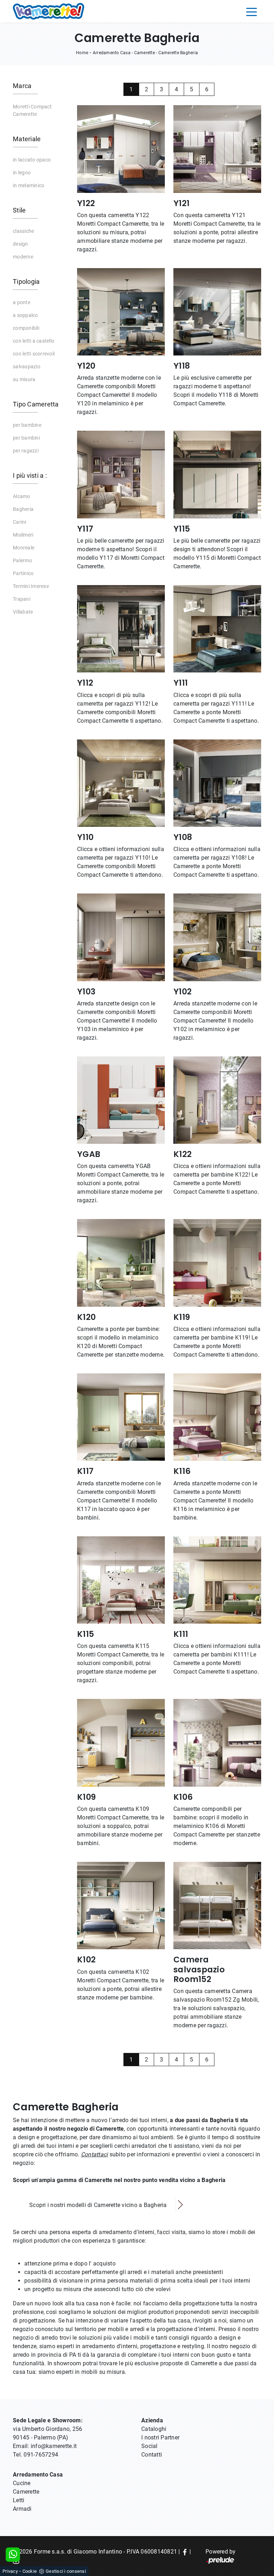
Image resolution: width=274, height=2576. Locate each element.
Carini (20, 522)
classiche (23, 231)
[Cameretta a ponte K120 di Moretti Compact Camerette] (121, 1263)
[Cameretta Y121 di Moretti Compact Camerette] (217, 149)
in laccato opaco (32, 160)
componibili (26, 328)
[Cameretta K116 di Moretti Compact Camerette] (217, 1417)
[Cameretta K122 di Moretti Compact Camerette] (217, 1100)
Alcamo (22, 496)
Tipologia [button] (26, 281)
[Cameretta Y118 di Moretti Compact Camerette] (217, 312)
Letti (19, 2500)
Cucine (22, 2483)
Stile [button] (19, 210)
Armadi (22, 2509)
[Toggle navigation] (252, 11)
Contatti (152, 2455)
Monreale (24, 548)
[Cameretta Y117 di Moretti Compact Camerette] (121, 474)
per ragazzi (26, 451)
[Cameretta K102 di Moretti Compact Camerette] (121, 1906)
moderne (23, 257)
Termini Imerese (31, 586)
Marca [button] (22, 86)
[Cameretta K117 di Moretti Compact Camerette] (121, 1417)
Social (149, 2446)
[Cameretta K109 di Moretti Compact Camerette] (121, 1743)
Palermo (22, 560)
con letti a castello (34, 341)
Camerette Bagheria (178, 53)
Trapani (22, 599)
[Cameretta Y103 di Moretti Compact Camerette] (121, 937)
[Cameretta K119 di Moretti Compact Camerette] (217, 1263)
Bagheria (23, 509)
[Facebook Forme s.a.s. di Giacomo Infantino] (185, 2552)
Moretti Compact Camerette (32, 110)
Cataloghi (154, 2429)
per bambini (26, 438)
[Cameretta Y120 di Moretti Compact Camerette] (121, 312)
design (21, 244)
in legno (22, 173)
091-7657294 (41, 2455)
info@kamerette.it (54, 2446)
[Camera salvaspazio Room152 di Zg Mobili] (217, 1906)
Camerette (144, 53)
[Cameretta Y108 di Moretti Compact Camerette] (217, 783)
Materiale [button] (27, 139)
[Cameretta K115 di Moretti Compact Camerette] (121, 1580)
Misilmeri (23, 535)
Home (82, 53)
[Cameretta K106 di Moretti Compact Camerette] (217, 1743)
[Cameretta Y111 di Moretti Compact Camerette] (217, 629)
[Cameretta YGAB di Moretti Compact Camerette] (121, 1100)
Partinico (23, 573)
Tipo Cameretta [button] (36, 404)
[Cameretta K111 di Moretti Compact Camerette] (217, 1580)
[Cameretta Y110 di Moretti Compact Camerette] (121, 783)
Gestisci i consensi (66, 2571)
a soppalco (26, 315)
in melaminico (29, 185)
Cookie (30, 2571)
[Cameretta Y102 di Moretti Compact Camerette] (217, 937)
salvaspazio (27, 367)
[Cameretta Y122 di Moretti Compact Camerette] (121, 149)
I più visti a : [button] (30, 475)
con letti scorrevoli (34, 354)
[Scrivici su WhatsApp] (13, 2555)
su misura (24, 379)
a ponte (22, 302)
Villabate (23, 612)
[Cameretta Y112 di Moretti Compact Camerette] (121, 629)
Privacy (10, 2571)
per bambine (27, 425)
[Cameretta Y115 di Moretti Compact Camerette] (217, 474)
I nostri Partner (160, 2437)
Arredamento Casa (112, 53)
